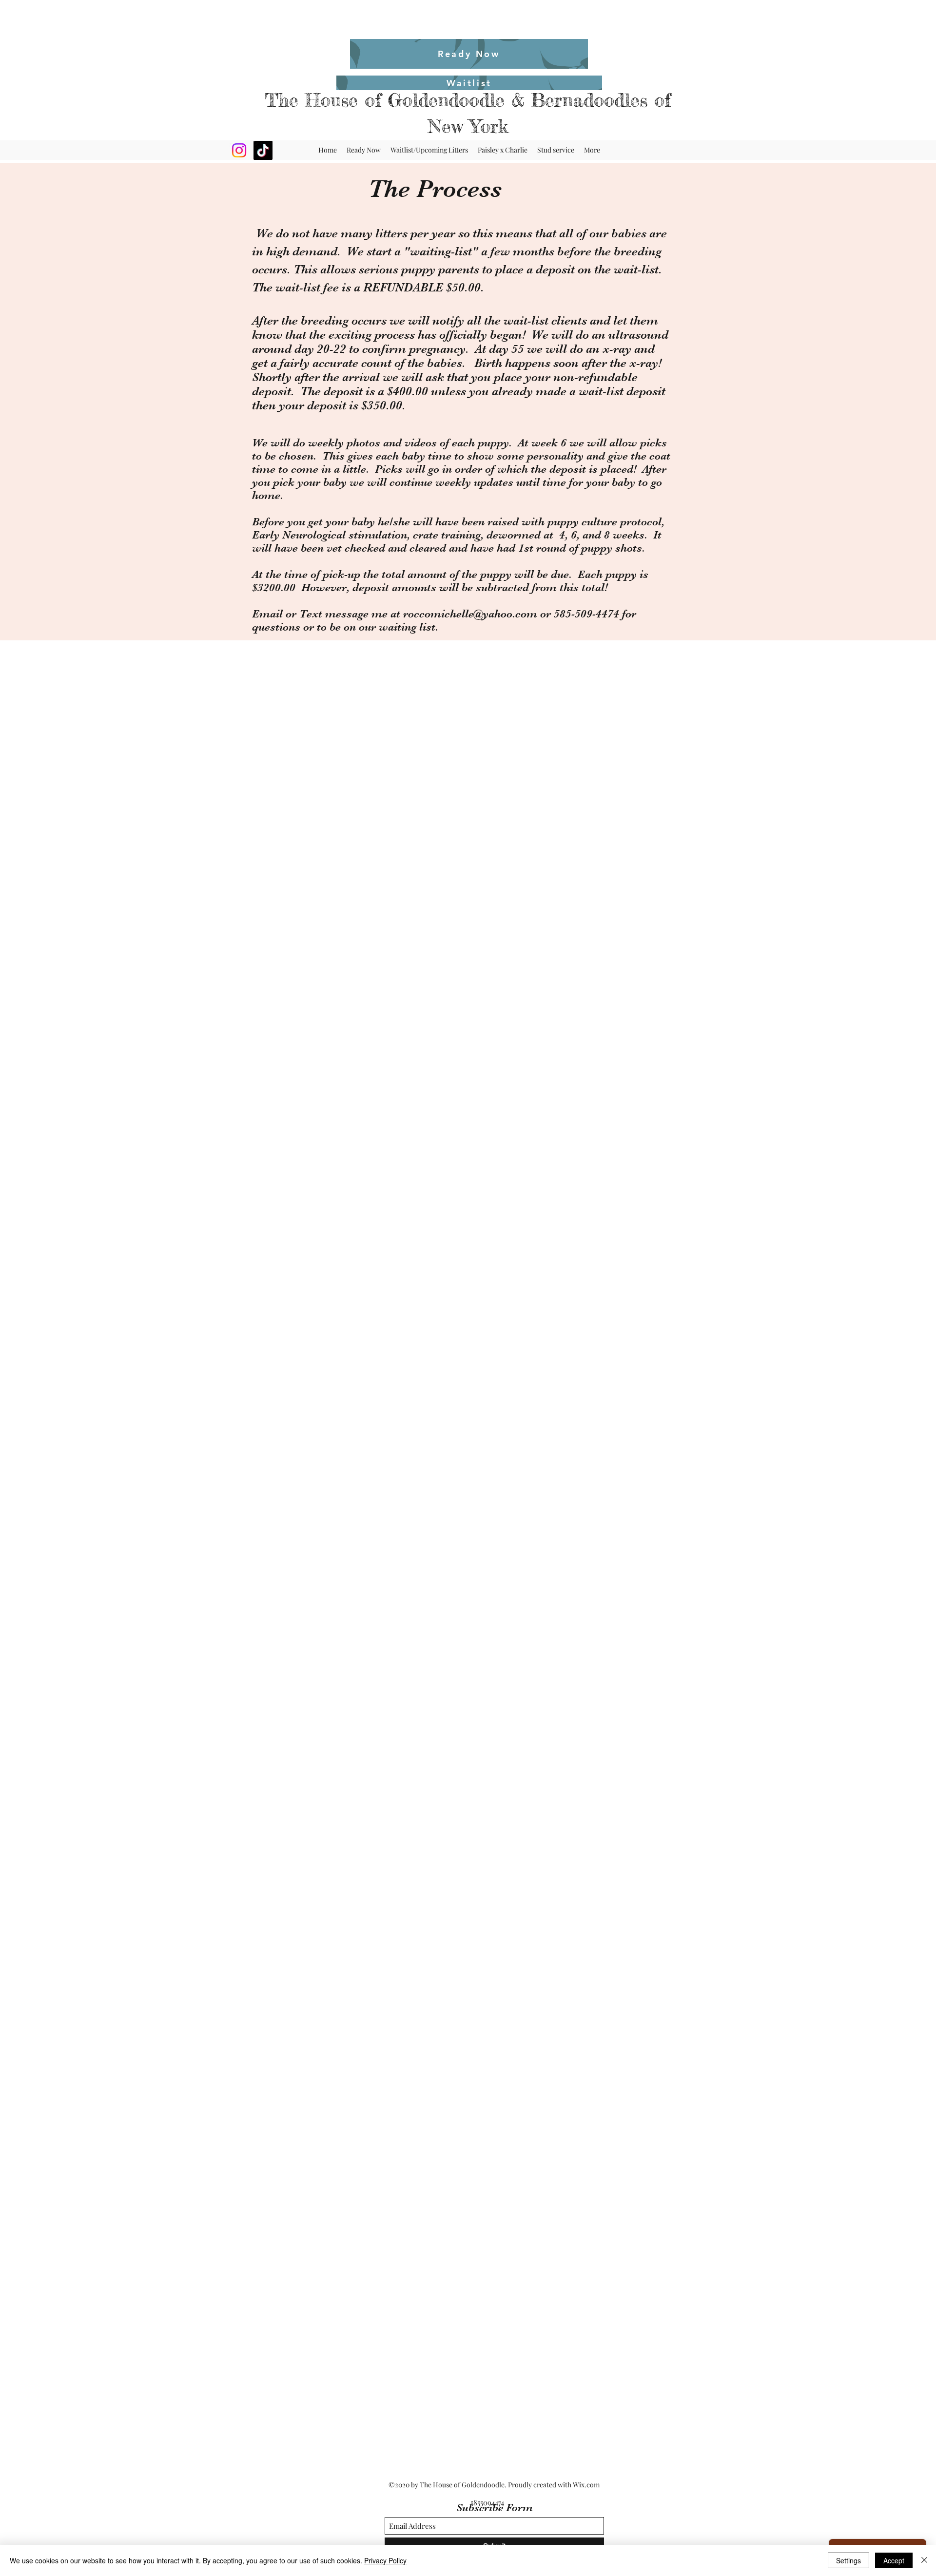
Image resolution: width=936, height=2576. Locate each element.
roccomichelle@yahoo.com (470, 614)
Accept (894, 2560)
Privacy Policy (385, 2560)
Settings (848, 2560)
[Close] (924, 2560)
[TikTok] (263, 150)
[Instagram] (239, 150)
